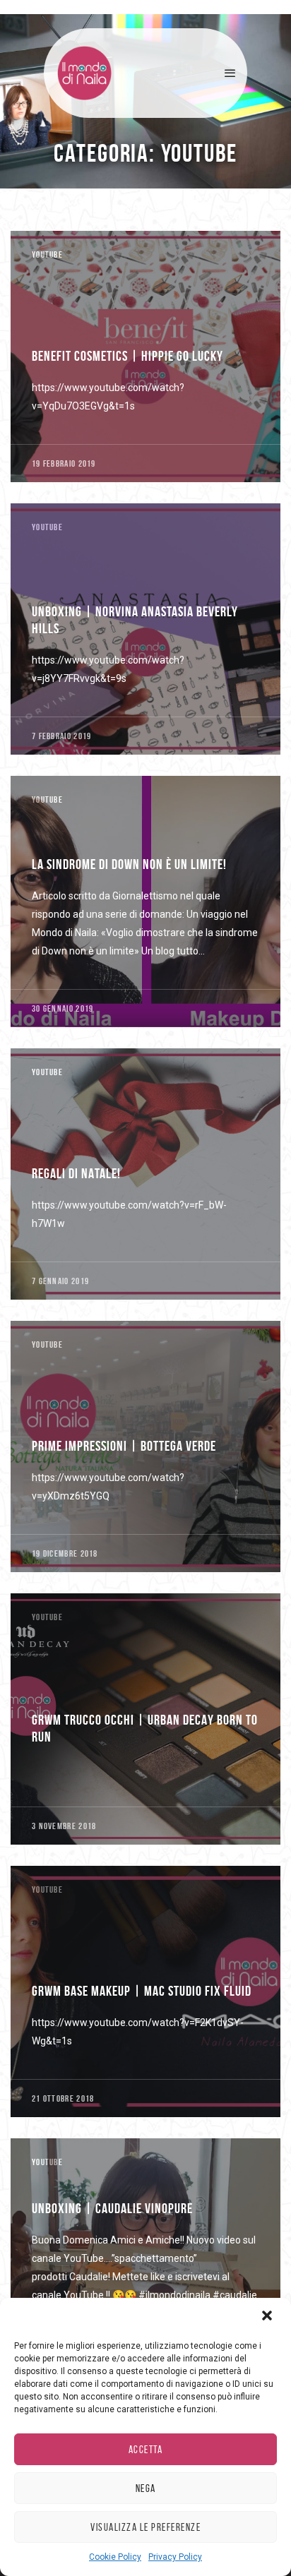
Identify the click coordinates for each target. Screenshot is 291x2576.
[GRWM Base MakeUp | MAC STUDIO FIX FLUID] (145, 1991)
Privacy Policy (175, 2557)
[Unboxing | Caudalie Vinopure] (145, 2264)
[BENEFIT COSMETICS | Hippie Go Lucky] (145, 357)
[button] (268, 2317)
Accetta (146, 2450)
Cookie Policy (115, 2557)
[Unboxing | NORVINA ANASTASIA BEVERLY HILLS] (145, 629)
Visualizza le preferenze (145, 2527)
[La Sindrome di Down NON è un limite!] (145, 901)
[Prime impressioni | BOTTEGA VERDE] (145, 1446)
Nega (146, 2488)
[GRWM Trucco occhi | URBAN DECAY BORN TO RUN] (145, 1719)
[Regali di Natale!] (145, 1174)
